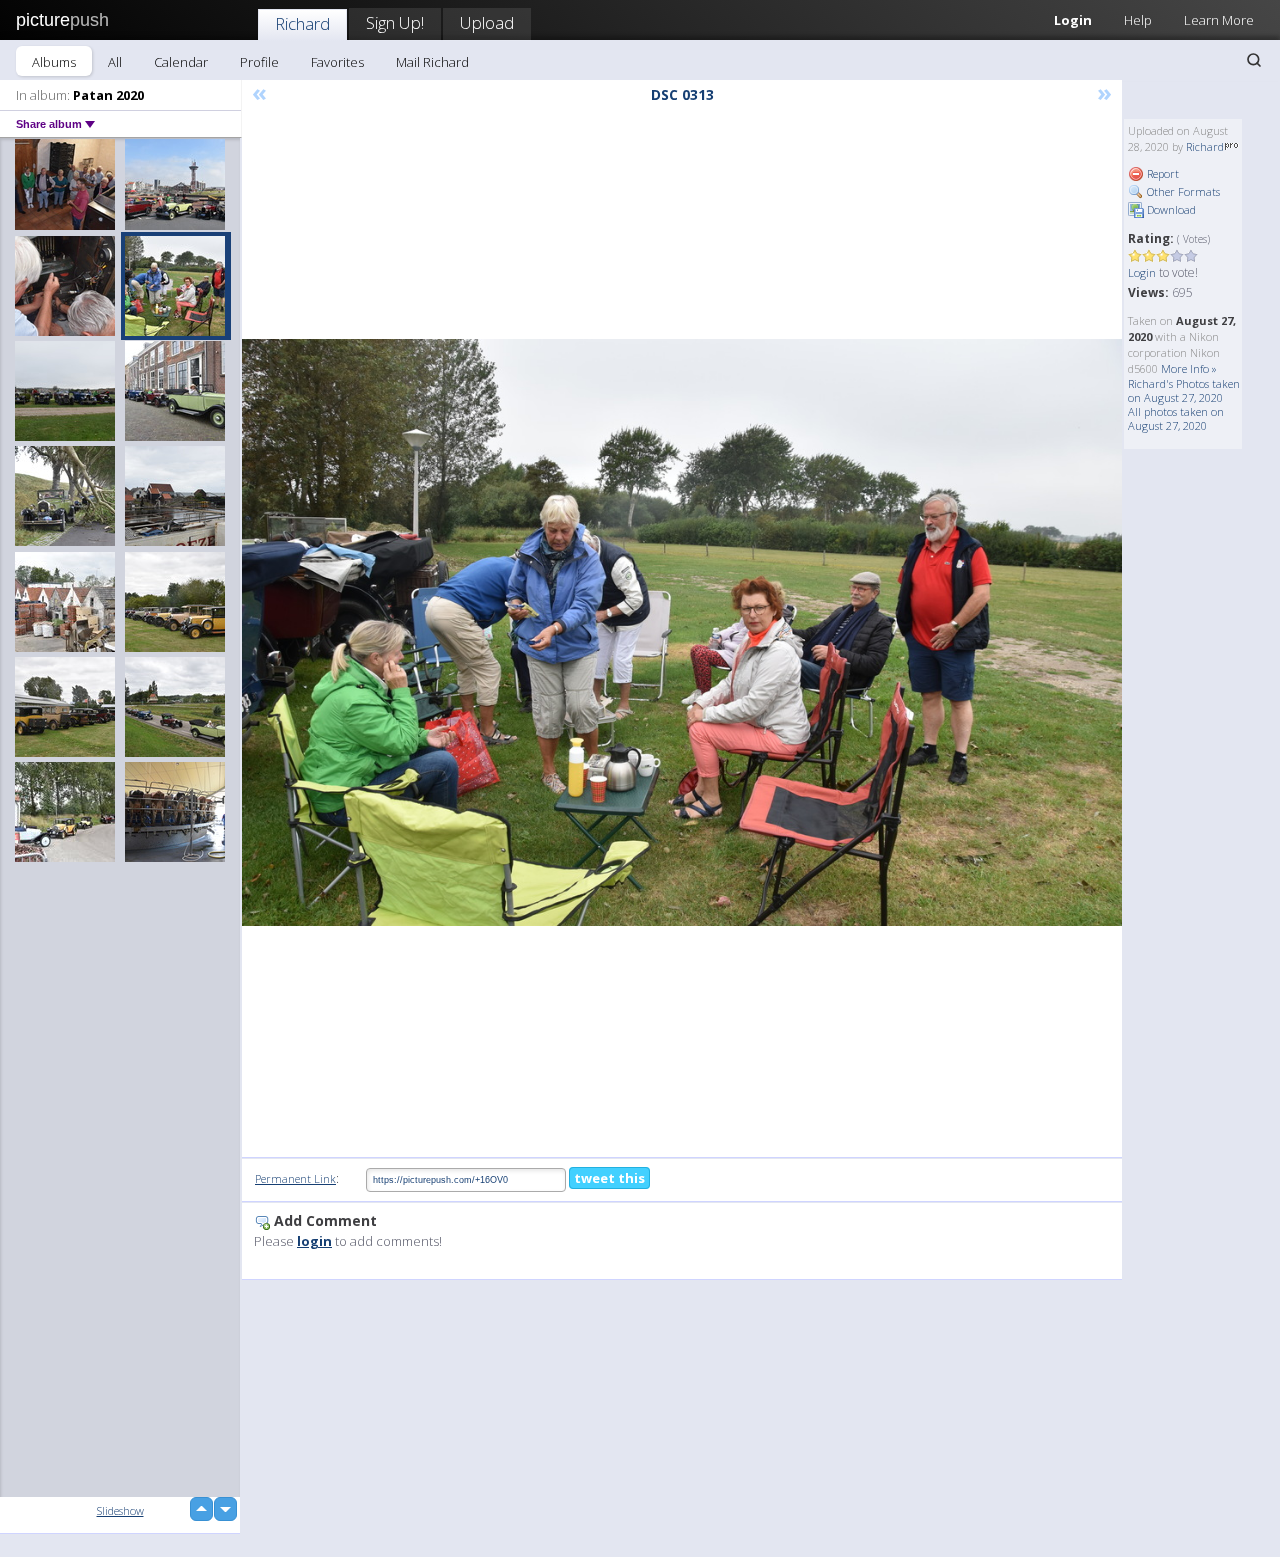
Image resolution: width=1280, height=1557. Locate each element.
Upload (487, 22)
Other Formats (1182, 191)
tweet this (609, 1178)
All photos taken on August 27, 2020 (1176, 418)
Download (1170, 209)
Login (1073, 20)
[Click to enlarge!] (682, 632)
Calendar (181, 62)
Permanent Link (295, 1178)
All (115, 62)
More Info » (1189, 368)
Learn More (1219, 20)
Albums (54, 62)
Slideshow (120, 1510)
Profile (259, 62)
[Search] (1254, 60)
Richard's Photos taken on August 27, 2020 (1184, 390)
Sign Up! (395, 22)
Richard (302, 23)
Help (1138, 20)
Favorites (337, 62)
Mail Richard (432, 62)
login (314, 1241)
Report (1161, 173)
